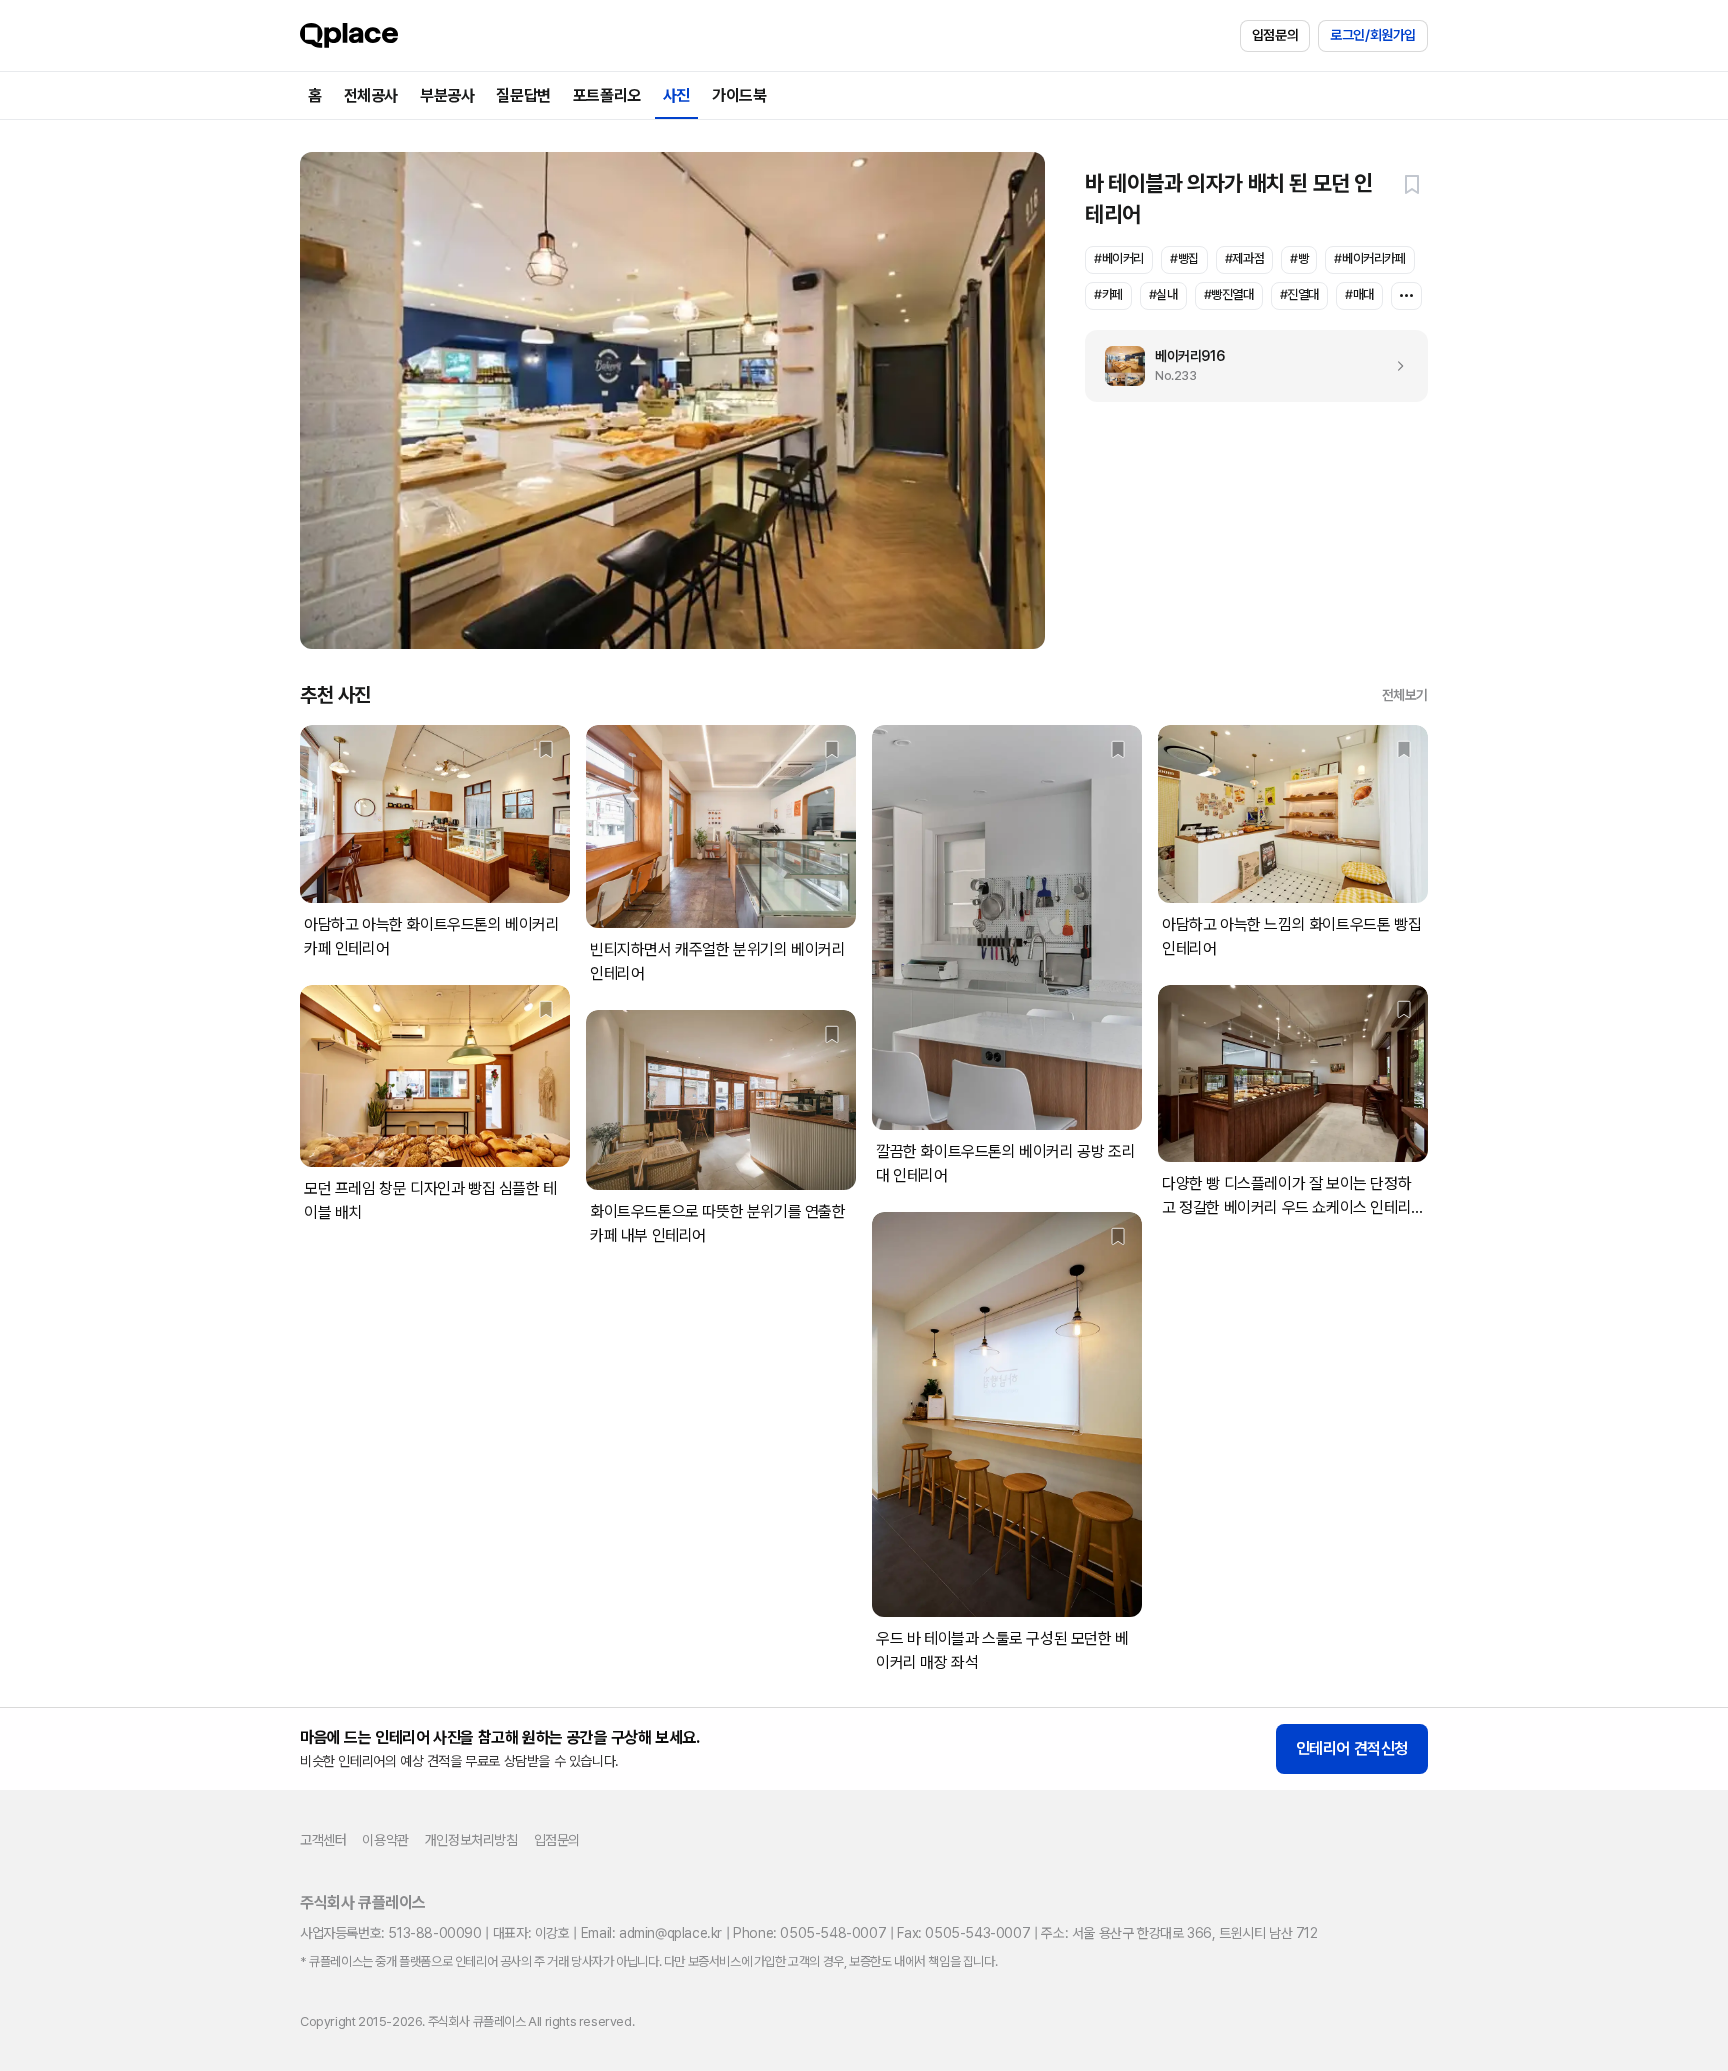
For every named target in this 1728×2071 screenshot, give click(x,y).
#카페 (1108, 294)
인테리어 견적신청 (1352, 1748)
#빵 (1299, 258)
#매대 (1359, 294)
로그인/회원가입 (1373, 35)
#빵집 (1184, 258)
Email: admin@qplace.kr (651, 1933)
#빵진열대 (1229, 294)
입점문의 (1275, 35)
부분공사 (447, 95)
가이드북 (739, 95)
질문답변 (523, 95)
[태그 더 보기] (1406, 296)
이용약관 (385, 1840)
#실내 (1163, 294)
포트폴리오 (607, 95)
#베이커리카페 (1369, 258)
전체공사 (371, 95)
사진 (676, 95)
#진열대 (1299, 294)
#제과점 (1244, 258)
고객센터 (323, 1840)
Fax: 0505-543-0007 (963, 1933)
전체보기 (1405, 695)
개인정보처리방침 (471, 1840)
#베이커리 (1119, 258)
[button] (1412, 184)
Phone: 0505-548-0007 (809, 1933)
